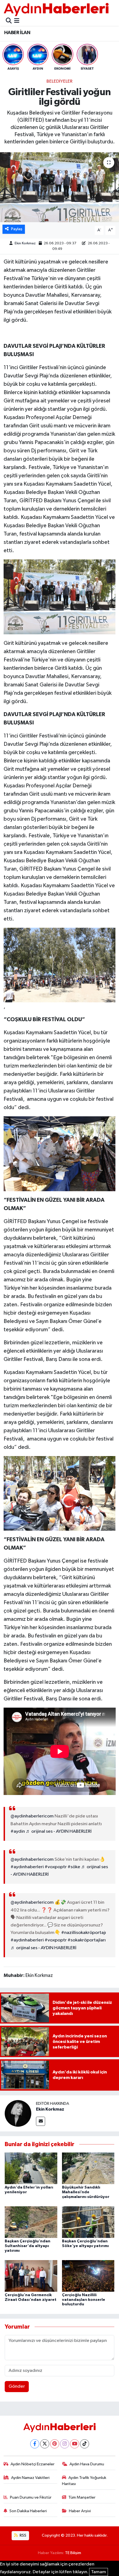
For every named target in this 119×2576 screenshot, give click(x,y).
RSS (23, 2535)
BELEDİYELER (59, 81)
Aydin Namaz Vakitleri (30, 2478)
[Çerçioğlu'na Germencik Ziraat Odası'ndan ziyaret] (31, 2276)
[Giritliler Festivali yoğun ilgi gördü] (59, 187)
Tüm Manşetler (82, 2497)
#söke (74, 1867)
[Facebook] (35, 2444)
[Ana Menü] (17, 21)
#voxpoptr (56, 1867)
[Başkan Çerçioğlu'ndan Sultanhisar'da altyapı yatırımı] (31, 2222)
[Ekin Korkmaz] (18, 2113)
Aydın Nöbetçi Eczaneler (33, 2464)
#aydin (18, 1831)
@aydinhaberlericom (32, 1816)
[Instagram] (65, 2444)
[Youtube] (75, 2444)
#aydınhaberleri (27, 1867)
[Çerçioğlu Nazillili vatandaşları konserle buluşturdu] (88, 2276)
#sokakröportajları (87, 1940)
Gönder (17, 2386)
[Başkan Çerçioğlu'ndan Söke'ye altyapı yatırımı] (88, 2222)
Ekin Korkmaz (25, 243)
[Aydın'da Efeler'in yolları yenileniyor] (31, 2168)
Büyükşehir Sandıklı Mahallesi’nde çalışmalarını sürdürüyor (86, 2192)
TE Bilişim (73, 2553)
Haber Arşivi (80, 2511)
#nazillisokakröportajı (84, 1933)
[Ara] (9, 21)
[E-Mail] (41, 2121)
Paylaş (17, 229)
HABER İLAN (17, 33)
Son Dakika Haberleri (28, 2511)
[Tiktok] (85, 2444)
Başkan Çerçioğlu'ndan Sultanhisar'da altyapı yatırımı (28, 2246)
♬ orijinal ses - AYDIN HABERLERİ (59, 1831)
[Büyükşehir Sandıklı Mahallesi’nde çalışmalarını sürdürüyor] (88, 2168)
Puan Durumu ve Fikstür (31, 2497)
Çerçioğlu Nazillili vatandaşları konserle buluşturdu (84, 2300)
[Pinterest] (55, 2444)
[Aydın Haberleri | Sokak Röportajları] (56, 9)
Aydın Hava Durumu (87, 2464)
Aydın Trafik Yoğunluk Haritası (84, 2481)
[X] (45, 2444)
